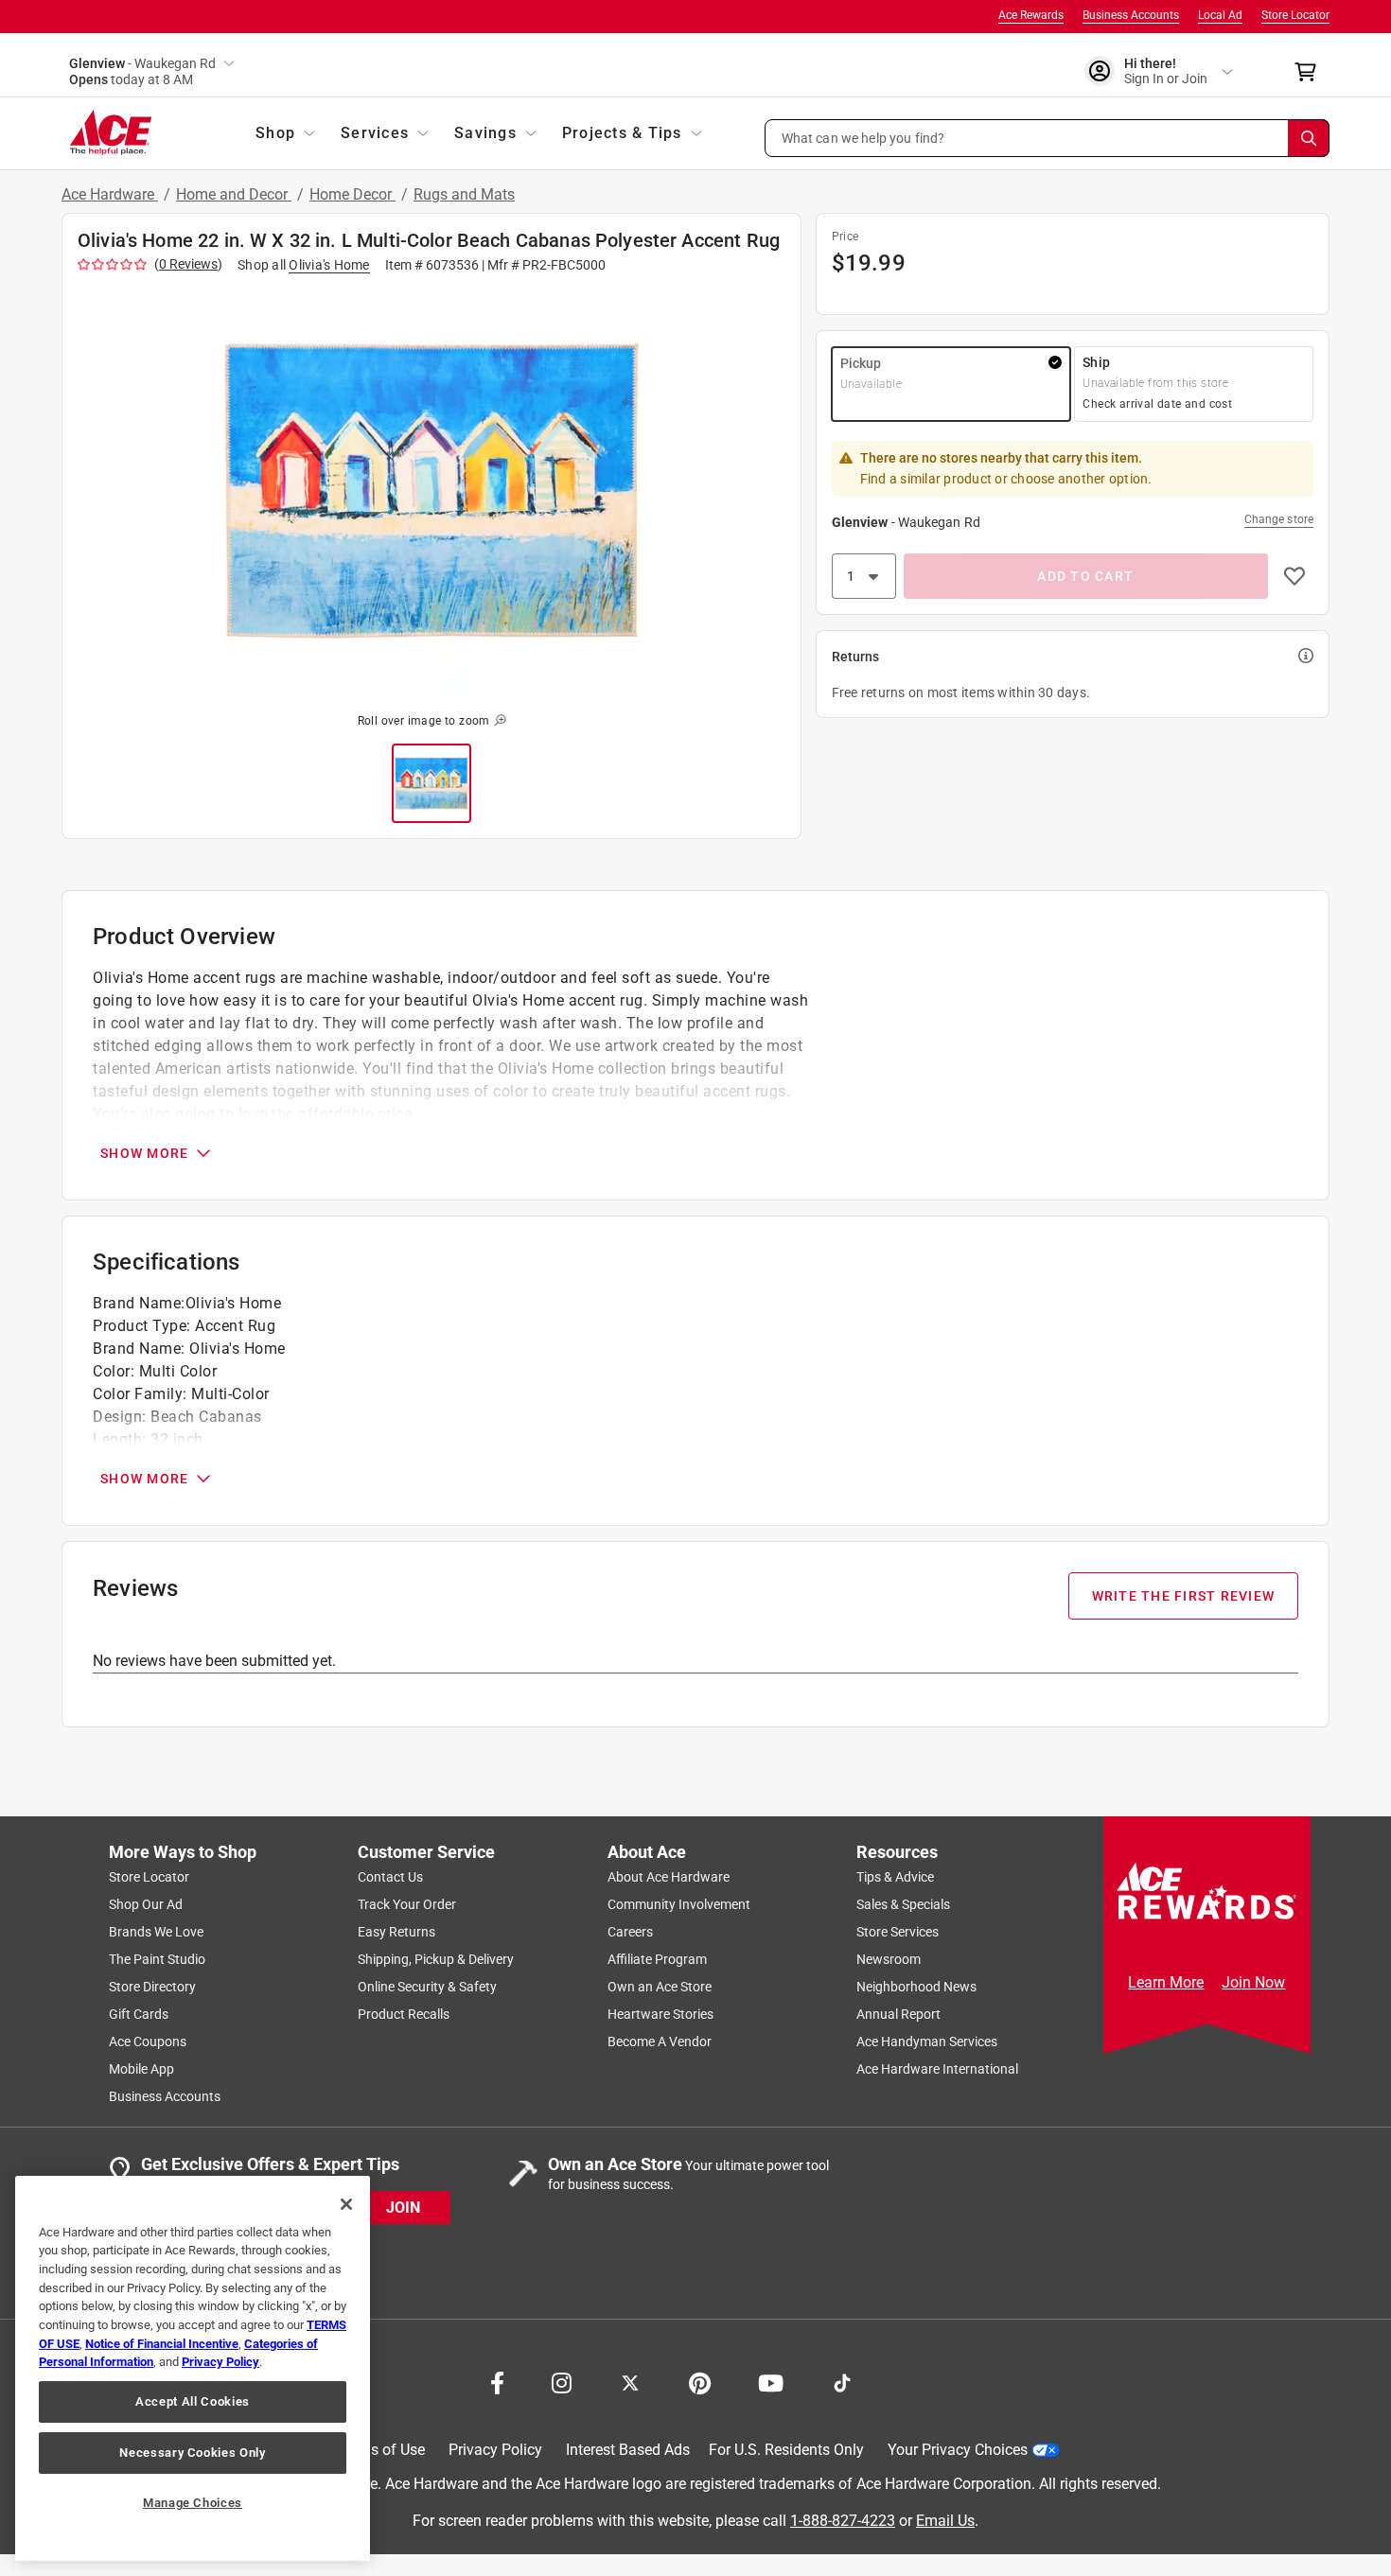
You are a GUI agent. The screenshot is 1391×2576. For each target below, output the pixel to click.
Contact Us (390, 1877)
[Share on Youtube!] (771, 2381)
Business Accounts (1131, 15)
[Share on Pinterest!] (700, 2381)
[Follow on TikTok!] (842, 2381)
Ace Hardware (110, 194)
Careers (630, 1932)
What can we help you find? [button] (863, 137)
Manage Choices (193, 2503)
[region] (193, 2368)
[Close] (346, 2204)
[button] (1048, 138)
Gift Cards (139, 2014)
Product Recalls (404, 2014)
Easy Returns (396, 1932)
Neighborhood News (916, 1987)
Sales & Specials (903, 1904)
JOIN (403, 2207)
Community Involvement (679, 1904)
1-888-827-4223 (843, 2520)
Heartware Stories (660, 2014)
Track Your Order (407, 1904)
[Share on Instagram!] (562, 2381)
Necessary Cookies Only (192, 2453)
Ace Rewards (1031, 15)
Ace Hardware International (937, 2069)
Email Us (945, 2520)
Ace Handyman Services (927, 2042)
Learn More (1166, 1982)
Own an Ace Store (660, 1987)
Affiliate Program (657, 1959)
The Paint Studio (157, 1959)
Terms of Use (381, 2450)
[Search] (1309, 138)
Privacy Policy (495, 2450)
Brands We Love (156, 1932)
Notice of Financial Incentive (162, 2344)
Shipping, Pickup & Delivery (436, 1959)
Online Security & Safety (427, 1987)
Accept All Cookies (193, 2401)
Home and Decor (234, 194)
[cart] (1311, 72)
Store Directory (152, 1987)
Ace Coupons (148, 2042)
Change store (1279, 519)
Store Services (898, 1932)
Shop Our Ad (146, 1904)
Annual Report (898, 2014)
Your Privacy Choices (958, 2450)
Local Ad (1220, 15)
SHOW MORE (144, 1153)
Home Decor (352, 194)
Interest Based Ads (628, 2450)
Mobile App (141, 2069)
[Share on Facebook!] (497, 2381)
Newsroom (889, 1959)
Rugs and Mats (464, 194)
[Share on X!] (630, 2381)
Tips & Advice (895, 1877)
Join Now (1253, 1982)
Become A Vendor (660, 2042)
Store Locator (1295, 15)
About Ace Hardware (669, 1877)
